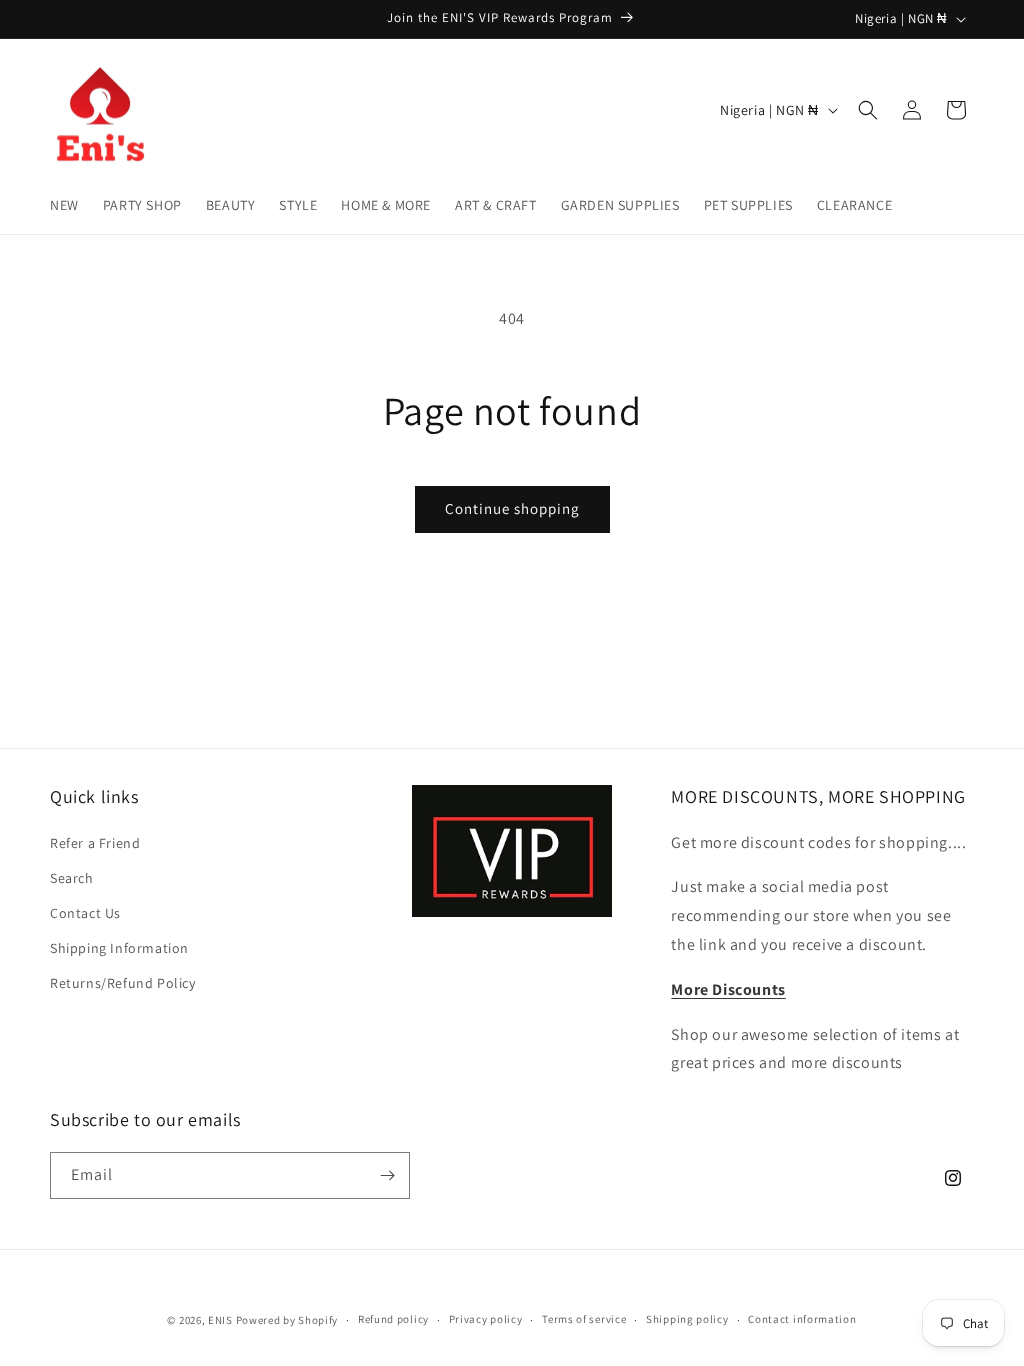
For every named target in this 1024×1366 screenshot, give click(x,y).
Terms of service (584, 1319)
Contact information (802, 1319)
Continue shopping (512, 508)
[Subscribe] (387, 1175)
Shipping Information (119, 948)
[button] (868, 110)
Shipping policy (687, 1319)
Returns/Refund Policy (123, 983)
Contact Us (85, 913)
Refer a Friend (95, 843)
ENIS (220, 1320)
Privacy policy (486, 1319)
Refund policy (393, 1319)
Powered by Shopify (287, 1320)
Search (72, 878)
